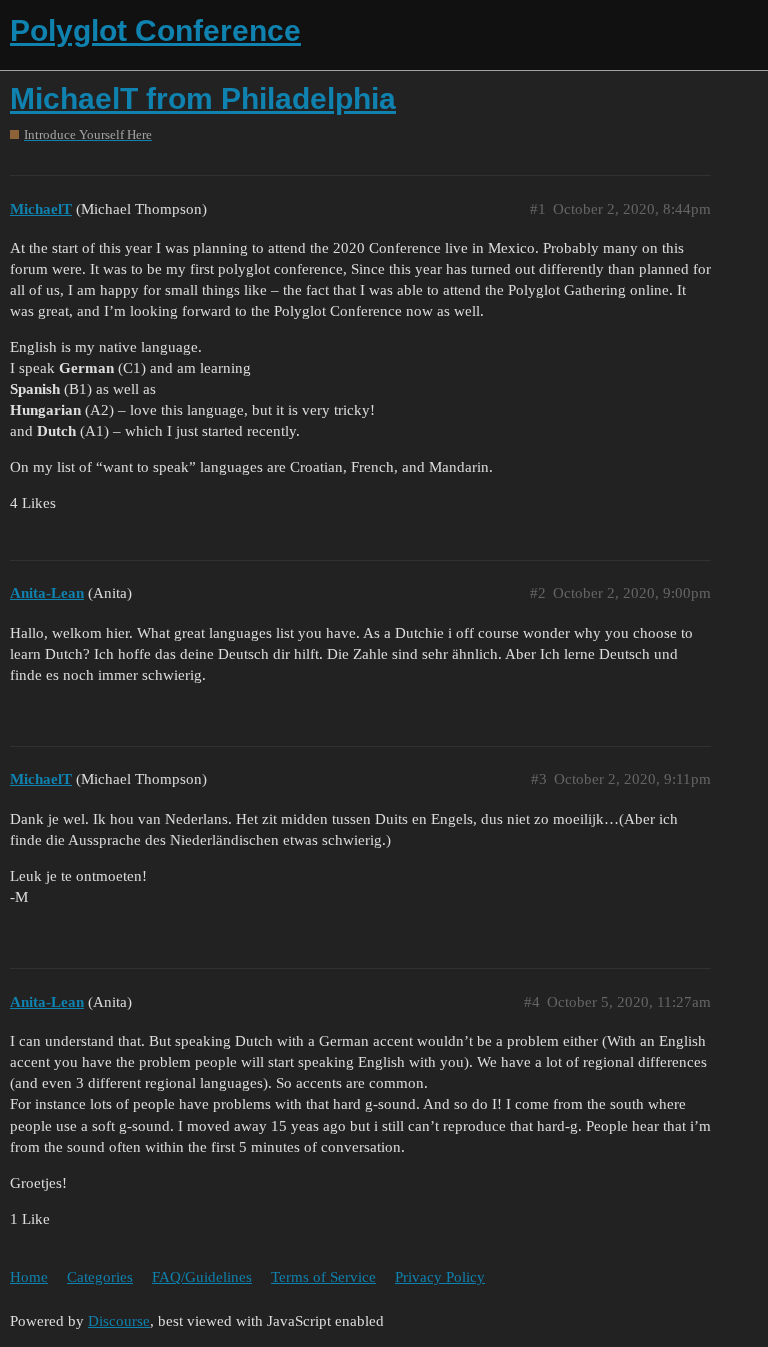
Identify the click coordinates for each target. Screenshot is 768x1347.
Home (29, 1277)
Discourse (119, 1321)
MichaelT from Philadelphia (203, 98)
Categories (100, 1277)
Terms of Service (323, 1277)
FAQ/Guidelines (202, 1277)
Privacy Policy (440, 1277)
